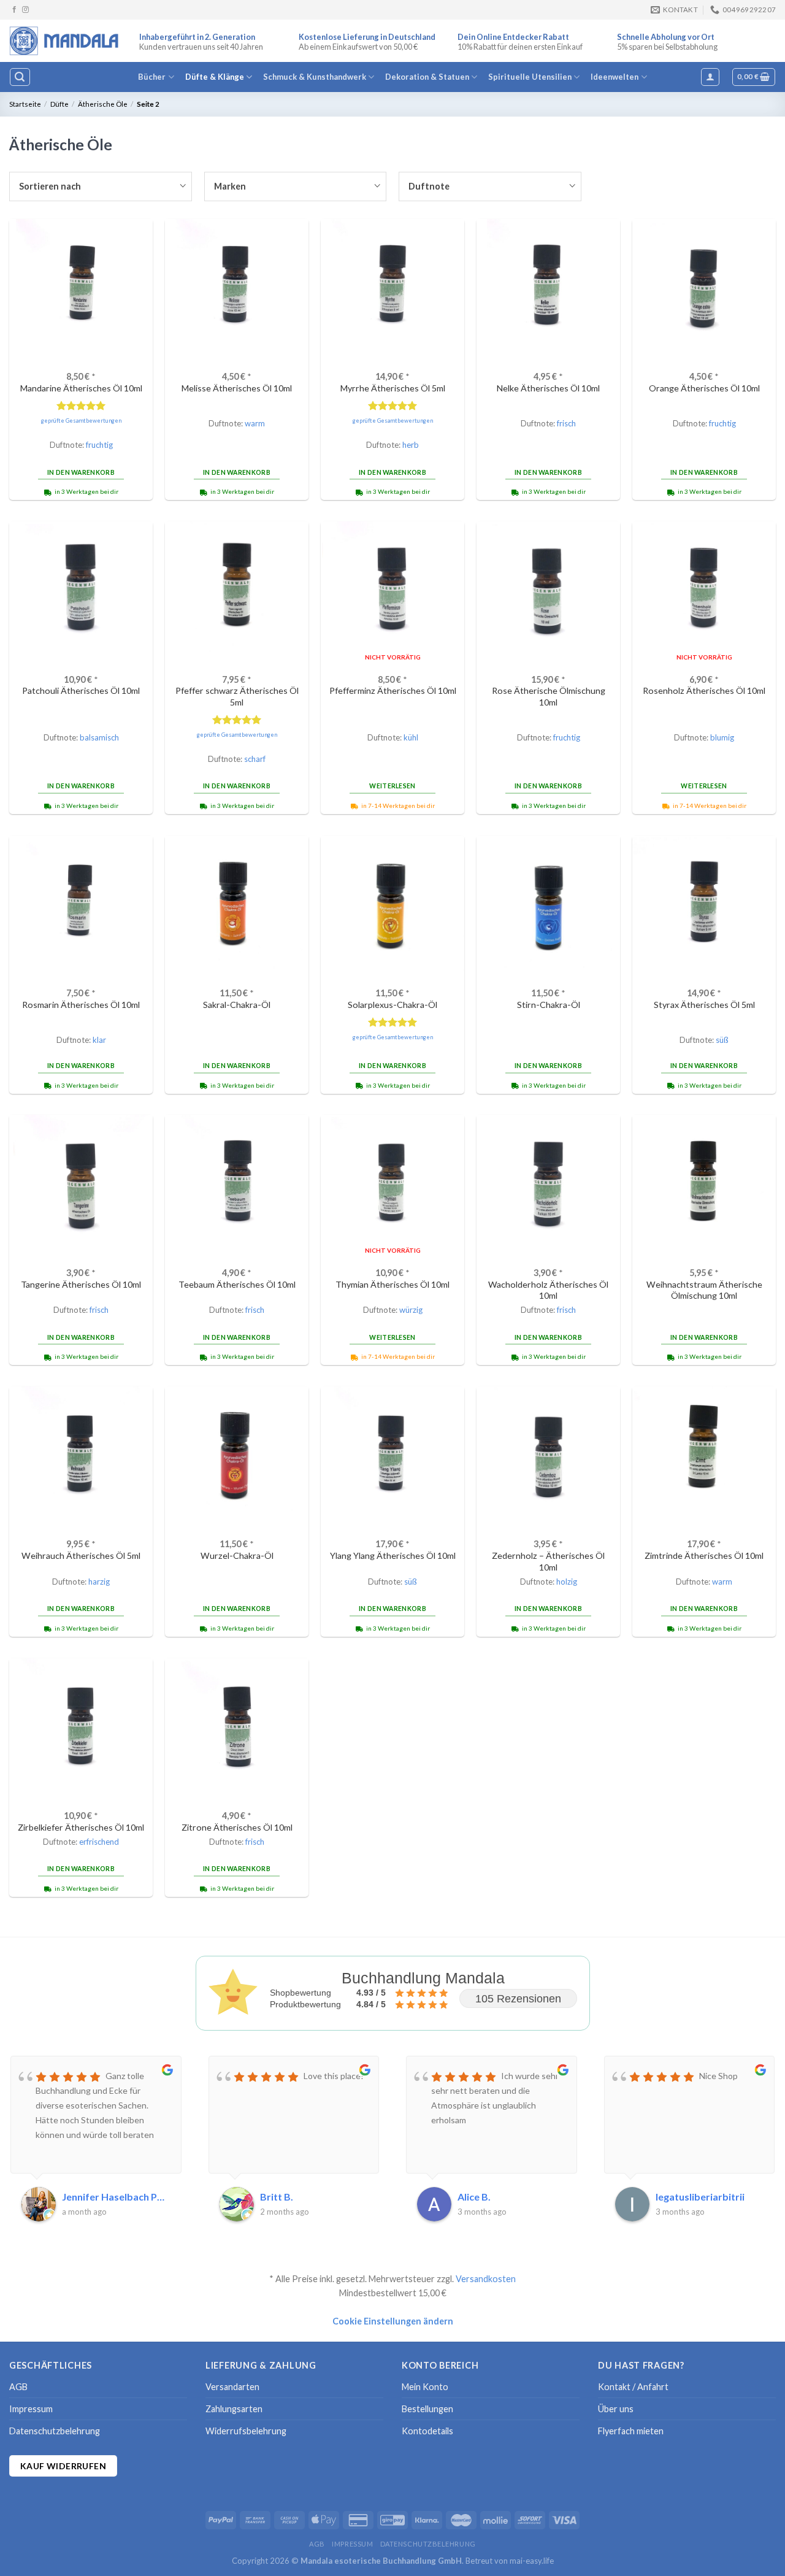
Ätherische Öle (103, 104)
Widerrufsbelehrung (246, 2431)
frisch (566, 423)
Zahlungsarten (234, 2409)
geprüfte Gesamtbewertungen (81, 421)
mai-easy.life (532, 2561)
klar (99, 1040)
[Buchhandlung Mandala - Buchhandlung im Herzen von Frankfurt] (65, 40)
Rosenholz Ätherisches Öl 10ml (704, 690)
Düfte (59, 104)
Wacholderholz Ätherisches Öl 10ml (548, 1290)
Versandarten (232, 2387)
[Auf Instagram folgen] (25, 10)
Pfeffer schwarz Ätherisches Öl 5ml (237, 696)
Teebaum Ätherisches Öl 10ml (237, 1284)
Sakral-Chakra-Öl (237, 1005)
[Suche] (20, 77)
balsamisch (99, 737)
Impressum (31, 2409)
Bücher (152, 77)
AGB (18, 2387)
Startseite (25, 104)
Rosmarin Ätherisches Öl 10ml (81, 1005)
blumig (722, 737)
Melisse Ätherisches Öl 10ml (237, 388)
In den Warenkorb (81, 472)
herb (411, 445)
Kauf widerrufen (63, 2466)
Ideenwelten (615, 77)
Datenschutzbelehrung (55, 2431)
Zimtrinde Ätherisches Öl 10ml (704, 1555)
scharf (255, 759)
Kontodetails (427, 2431)
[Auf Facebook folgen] (14, 10)
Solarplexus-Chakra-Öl (392, 1005)
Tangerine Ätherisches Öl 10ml (81, 1284)
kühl (411, 737)
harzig (99, 1582)
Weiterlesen (392, 786)
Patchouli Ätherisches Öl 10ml (81, 690)
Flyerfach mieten (631, 2431)
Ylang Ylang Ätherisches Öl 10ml (393, 1555)
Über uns (616, 2409)
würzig (411, 1310)
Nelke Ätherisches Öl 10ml (548, 388)
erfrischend (99, 1842)
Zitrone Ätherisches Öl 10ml (237, 1827)
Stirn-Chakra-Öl (549, 1005)
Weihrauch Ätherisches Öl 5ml (81, 1555)
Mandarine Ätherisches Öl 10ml (81, 388)
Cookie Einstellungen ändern (393, 2321)
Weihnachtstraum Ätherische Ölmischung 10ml (704, 1290)
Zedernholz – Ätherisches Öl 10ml (548, 1561)
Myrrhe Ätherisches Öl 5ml (393, 388)
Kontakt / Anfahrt (633, 2387)
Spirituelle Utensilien (530, 77)
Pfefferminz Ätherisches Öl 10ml (393, 690)
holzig (567, 1582)
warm (255, 423)
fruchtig (99, 445)
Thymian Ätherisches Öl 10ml (392, 1284)
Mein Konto (425, 2387)
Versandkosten (486, 2279)
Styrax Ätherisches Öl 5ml (704, 1005)
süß (722, 1040)
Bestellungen (427, 2409)
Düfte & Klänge (215, 77)
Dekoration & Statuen (427, 77)
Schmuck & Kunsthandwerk (315, 77)
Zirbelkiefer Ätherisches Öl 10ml (81, 1827)
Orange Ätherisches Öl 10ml (704, 388)
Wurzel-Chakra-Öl (237, 1555)
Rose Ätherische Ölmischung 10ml (549, 696)
